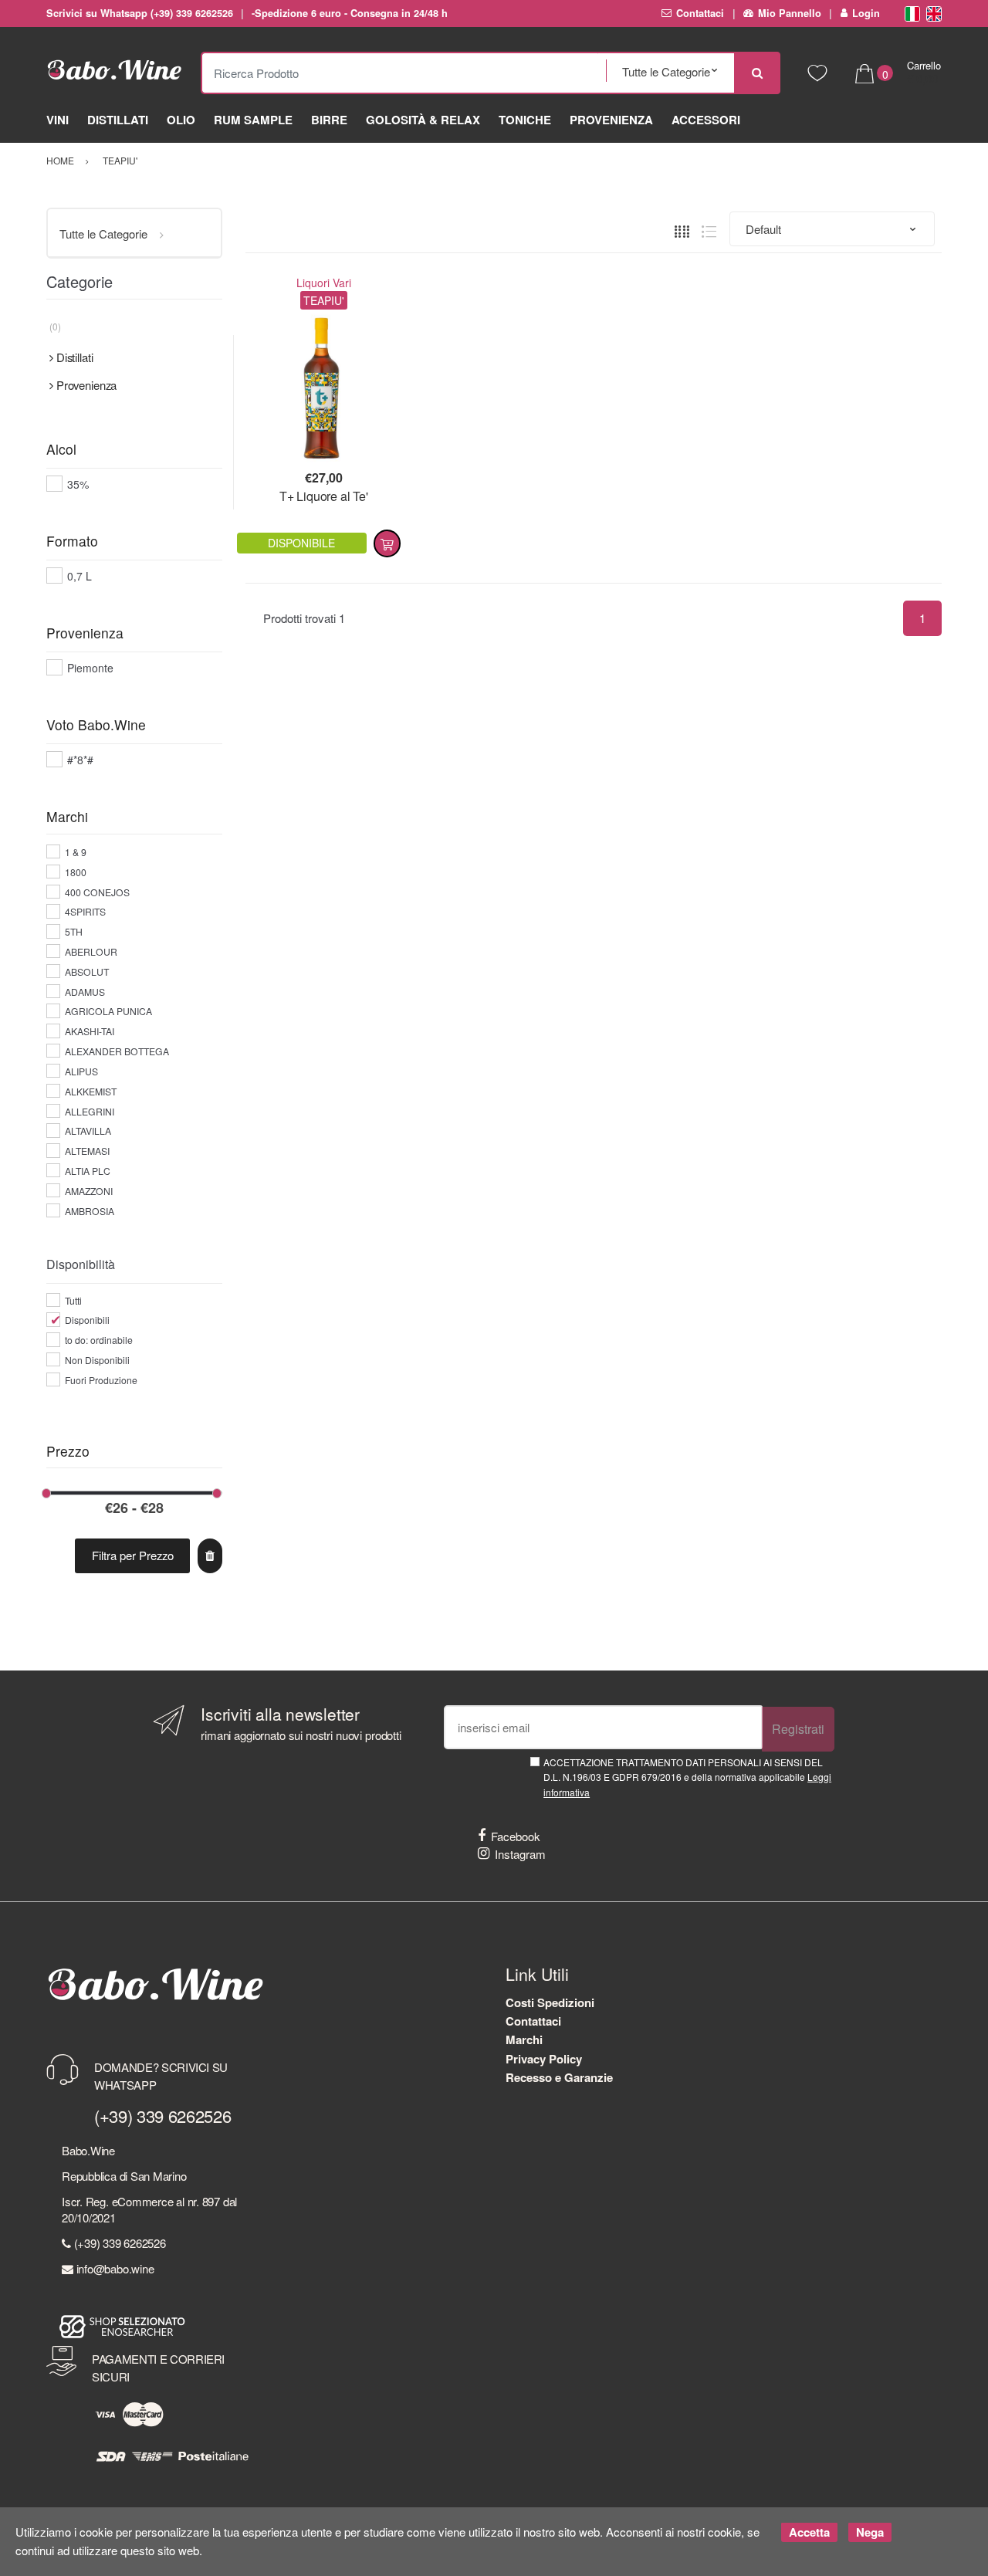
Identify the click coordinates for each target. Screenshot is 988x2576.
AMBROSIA (90, 1211)
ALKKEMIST (91, 1091)
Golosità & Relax (423, 120)
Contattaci (700, 13)
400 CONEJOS (97, 892)
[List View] (709, 230)
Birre (329, 120)
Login (866, 13)
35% (78, 484)
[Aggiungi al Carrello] (387, 543)
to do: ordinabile (99, 1340)
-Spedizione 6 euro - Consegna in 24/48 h (350, 13)
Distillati (118, 120)
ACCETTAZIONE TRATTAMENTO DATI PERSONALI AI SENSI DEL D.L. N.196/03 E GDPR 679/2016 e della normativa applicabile (687, 1777)
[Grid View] (682, 230)
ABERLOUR (91, 951)
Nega (870, 2532)
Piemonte (90, 668)
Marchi (524, 2039)
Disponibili (87, 1320)
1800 (76, 872)
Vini (58, 120)
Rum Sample (253, 120)
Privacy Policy (544, 2059)
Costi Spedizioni (550, 2002)
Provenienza (611, 120)
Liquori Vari (324, 283)
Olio (181, 120)
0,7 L (80, 576)
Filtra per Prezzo (133, 1555)
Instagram (520, 1854)
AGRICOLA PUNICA (108, 1011)
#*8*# (80, 760)
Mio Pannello (790, 13)
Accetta (809, 2532)
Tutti (73, 1300)
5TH (74, 931)
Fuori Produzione (101, 1380)
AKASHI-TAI (90, 1031)
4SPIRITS (85, 911)
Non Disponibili (97, 1360)
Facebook (516, 1836)
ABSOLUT (87, 972)
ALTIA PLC (88, 1171)
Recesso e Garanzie (559, 2077)
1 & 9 (76, 852)
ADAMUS (85, 992)
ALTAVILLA (88, 1131)
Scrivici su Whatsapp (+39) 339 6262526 (140, 13)
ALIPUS (81, 1071)
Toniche (525, 120)
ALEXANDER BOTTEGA (117, 1051)
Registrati (798, 1729)
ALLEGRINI (90, 1111)
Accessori (706, 120)
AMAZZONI (89, 1191)
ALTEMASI (87, 1151)
